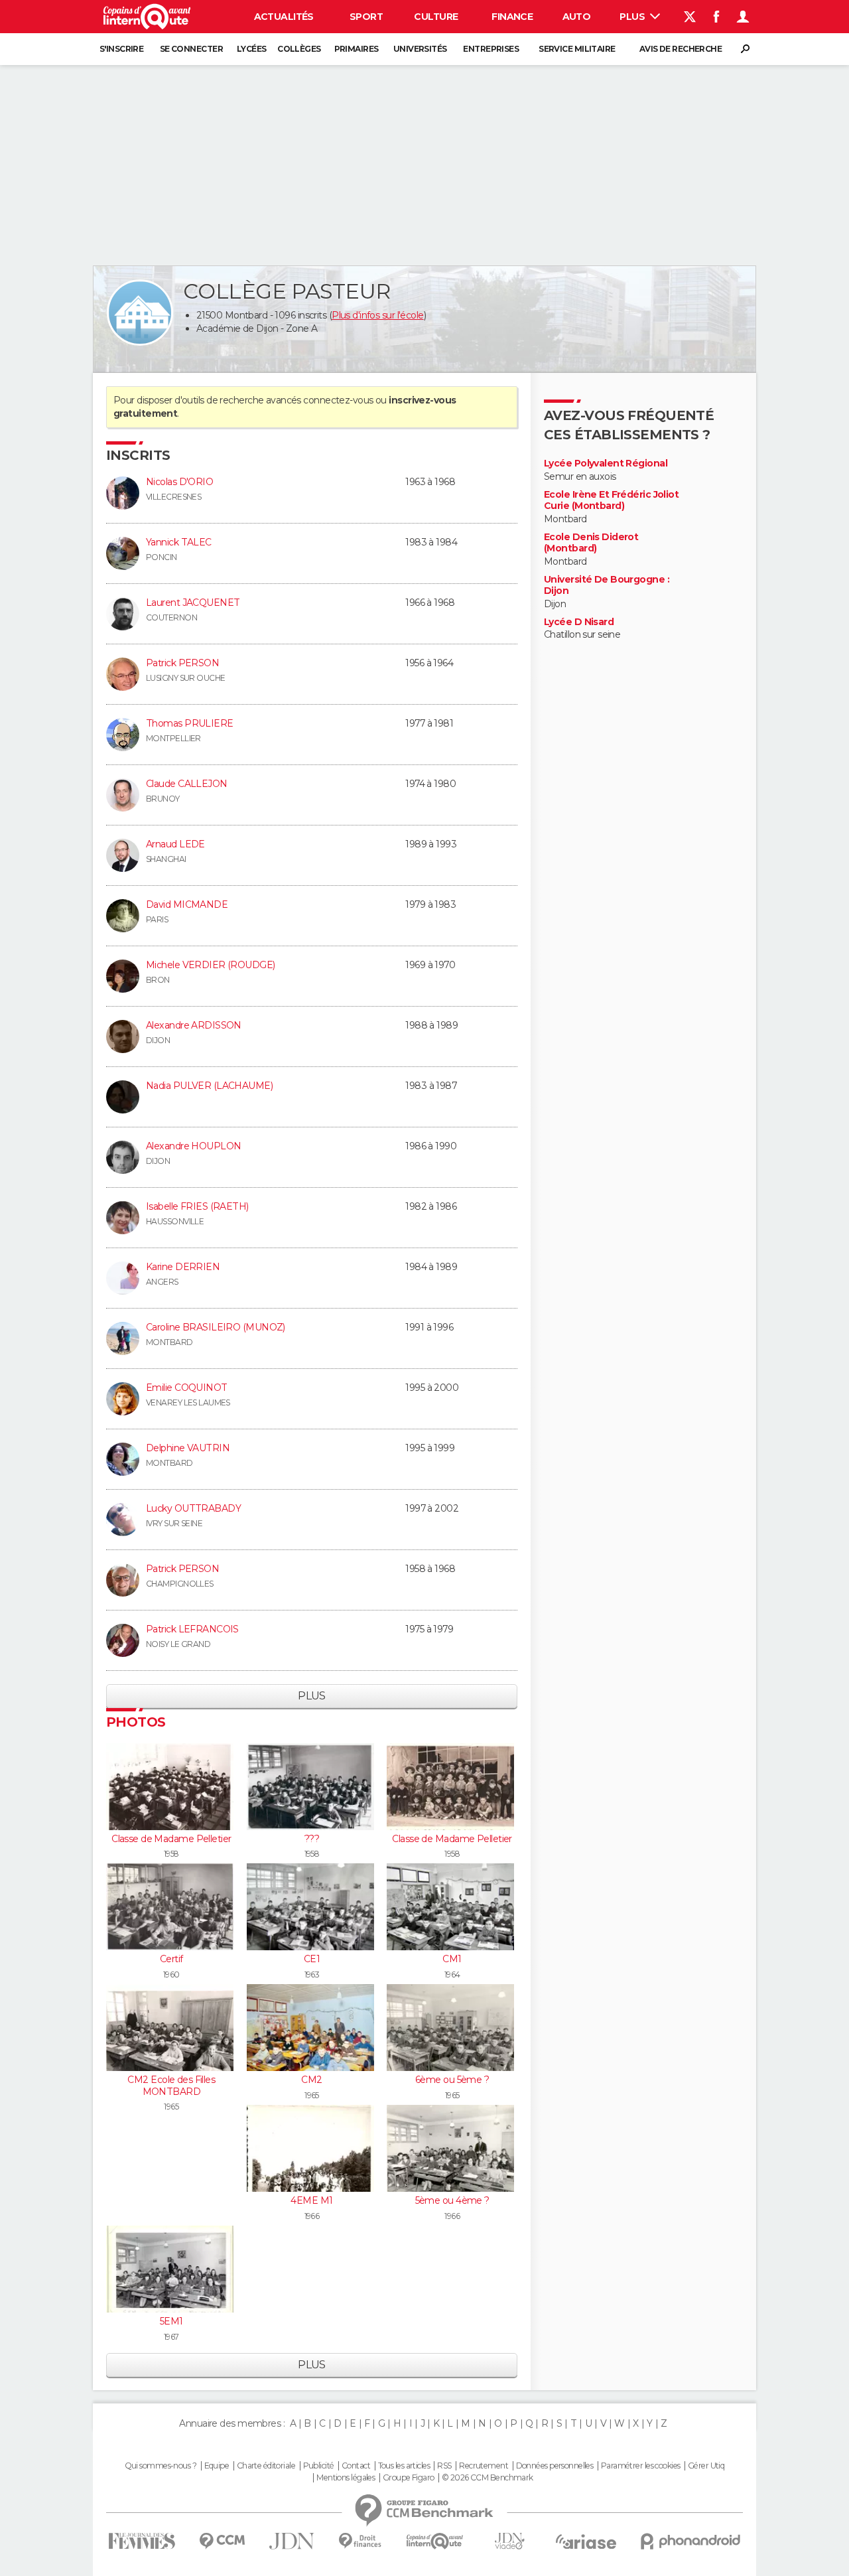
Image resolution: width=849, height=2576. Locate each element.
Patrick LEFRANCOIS (192, 1629)
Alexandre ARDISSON (194, 1025)
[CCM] (222, 2541)
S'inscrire (121, 49)
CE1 (312, 1959)
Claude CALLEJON (187, 784)
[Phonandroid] (691, 2541)
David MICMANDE (187, 904)
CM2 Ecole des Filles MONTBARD (171, 2086)
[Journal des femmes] (142, 2541)
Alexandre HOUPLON (193, 1146)
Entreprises (491, 49)
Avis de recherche (681, 49)
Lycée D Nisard (579, 622)
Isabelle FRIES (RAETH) (197, 1206)
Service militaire (577, 49)
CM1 (452, 1959)
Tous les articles (404, 2466)
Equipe (217, 2466)
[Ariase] (586, 2541)
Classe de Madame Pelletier (171, 1839)
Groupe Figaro (409, 2478)
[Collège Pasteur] (140, 313)
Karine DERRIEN (183, 1267)
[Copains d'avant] (435, 2541)
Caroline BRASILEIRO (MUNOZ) (216, 1327)
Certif (171, 1959)
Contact (356, 2466)
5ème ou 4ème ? (452, 2200)
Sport (366, 17)
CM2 (311, 2080)
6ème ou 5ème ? (452, 2080)
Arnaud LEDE (175, 844)
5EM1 (171, 2321)
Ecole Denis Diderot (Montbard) (591, 543)
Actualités (284, 17)
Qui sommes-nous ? (161, 2466)
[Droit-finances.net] (360, 2541)
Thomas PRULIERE (190, 723)
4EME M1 (311, 2200)
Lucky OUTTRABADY (193, 1508)
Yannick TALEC (179, 542)
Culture (436, 17)
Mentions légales (346, 2478)
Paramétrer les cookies (641, 2466)
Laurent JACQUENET (193, 603)
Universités (420, 49)
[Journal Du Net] (292, 2541)
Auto (577, 17)
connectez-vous (338, 400)
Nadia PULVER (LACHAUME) (209, 1086)
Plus (633, 17)
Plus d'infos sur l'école (378, 315)
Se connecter (191, 49)
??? (312, 1839)
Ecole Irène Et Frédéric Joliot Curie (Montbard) (611, 501)
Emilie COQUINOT (187, 1388)
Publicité (319, 2466)
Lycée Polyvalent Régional (606, 464)
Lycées (252, 49)
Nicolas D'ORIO (179, 482)
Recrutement (484, 2466)
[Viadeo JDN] (509, 2541)
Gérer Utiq (706, 2466)
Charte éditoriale (266, 2466)
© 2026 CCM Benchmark (488, 2478)
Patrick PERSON (182, 663)
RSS (444, 2466)
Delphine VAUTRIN (188, 1448)
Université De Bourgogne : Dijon (607, 586)
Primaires (357, 49)
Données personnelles (555, 2466)
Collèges (299, 49)
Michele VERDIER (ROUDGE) (211, 965)
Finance (512, 17)
